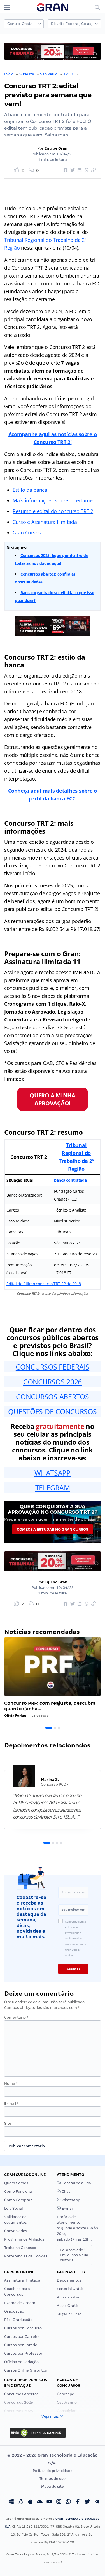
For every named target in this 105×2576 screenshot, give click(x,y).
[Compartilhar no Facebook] (65, 170)
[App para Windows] (11, 2502)
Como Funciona (18, 2192)
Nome (11, 2084)
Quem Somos (16, 2183)
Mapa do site (53, 2486)
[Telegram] (97, 2502)
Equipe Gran (56, 148)
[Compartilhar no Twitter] (72, 170)
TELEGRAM (53, 1488)
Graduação (14, 2311)
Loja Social (13, 2208)
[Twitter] (87, 2502)
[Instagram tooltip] (59, 2502)
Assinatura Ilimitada (22, 2280)
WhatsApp (70, 2200)
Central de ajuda (76, 2183)
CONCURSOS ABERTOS (52, 1397)
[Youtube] (49, 2502)
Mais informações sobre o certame (53, 500)
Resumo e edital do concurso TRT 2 (53, 511)
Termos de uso (53, 2479)
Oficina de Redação (21, 2362)
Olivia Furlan (15, 1716)
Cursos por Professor (23, 2353)
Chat (66, 2192)
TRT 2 (68, 74)
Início (9, 74)
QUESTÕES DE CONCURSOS (52, 1411)
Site (8, 2123)
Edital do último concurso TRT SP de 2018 (44, 1284)
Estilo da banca (30, 490)
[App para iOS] (30, 2502)
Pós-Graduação (18, 2320)
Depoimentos (69, 2280)
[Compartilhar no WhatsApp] (86, 170)
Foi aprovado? (74, 2255)
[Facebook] (78, 2502)
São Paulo (49, 74)
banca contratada (70, 1180)
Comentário (16, 2017)
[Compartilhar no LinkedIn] (79, 170)
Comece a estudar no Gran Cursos (53, 1529)
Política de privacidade (53, 2471)
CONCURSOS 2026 (53, 1382)
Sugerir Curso (69, 2314)
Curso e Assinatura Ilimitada (45, 522)
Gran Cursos (27, 533)
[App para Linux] (21, 2502)
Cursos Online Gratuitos (26, 2370)
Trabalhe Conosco (20, 2248)
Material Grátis (70, 2289)
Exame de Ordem (20, 2303)
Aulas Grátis (68, 2306)
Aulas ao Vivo (69, 2297)
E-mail (11, 2104)
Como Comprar (18, 2200)
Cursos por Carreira (22, 2337)
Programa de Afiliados (24, 2239)
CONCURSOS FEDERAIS (53, 1367)
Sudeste (27, 74)
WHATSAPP (53, 1473)
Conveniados (16, 2231)
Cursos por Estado (21, 2345)
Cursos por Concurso (23, 2328)
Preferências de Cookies (26, 2256)
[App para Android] (40, 2502)
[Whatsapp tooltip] (68, 2502)
